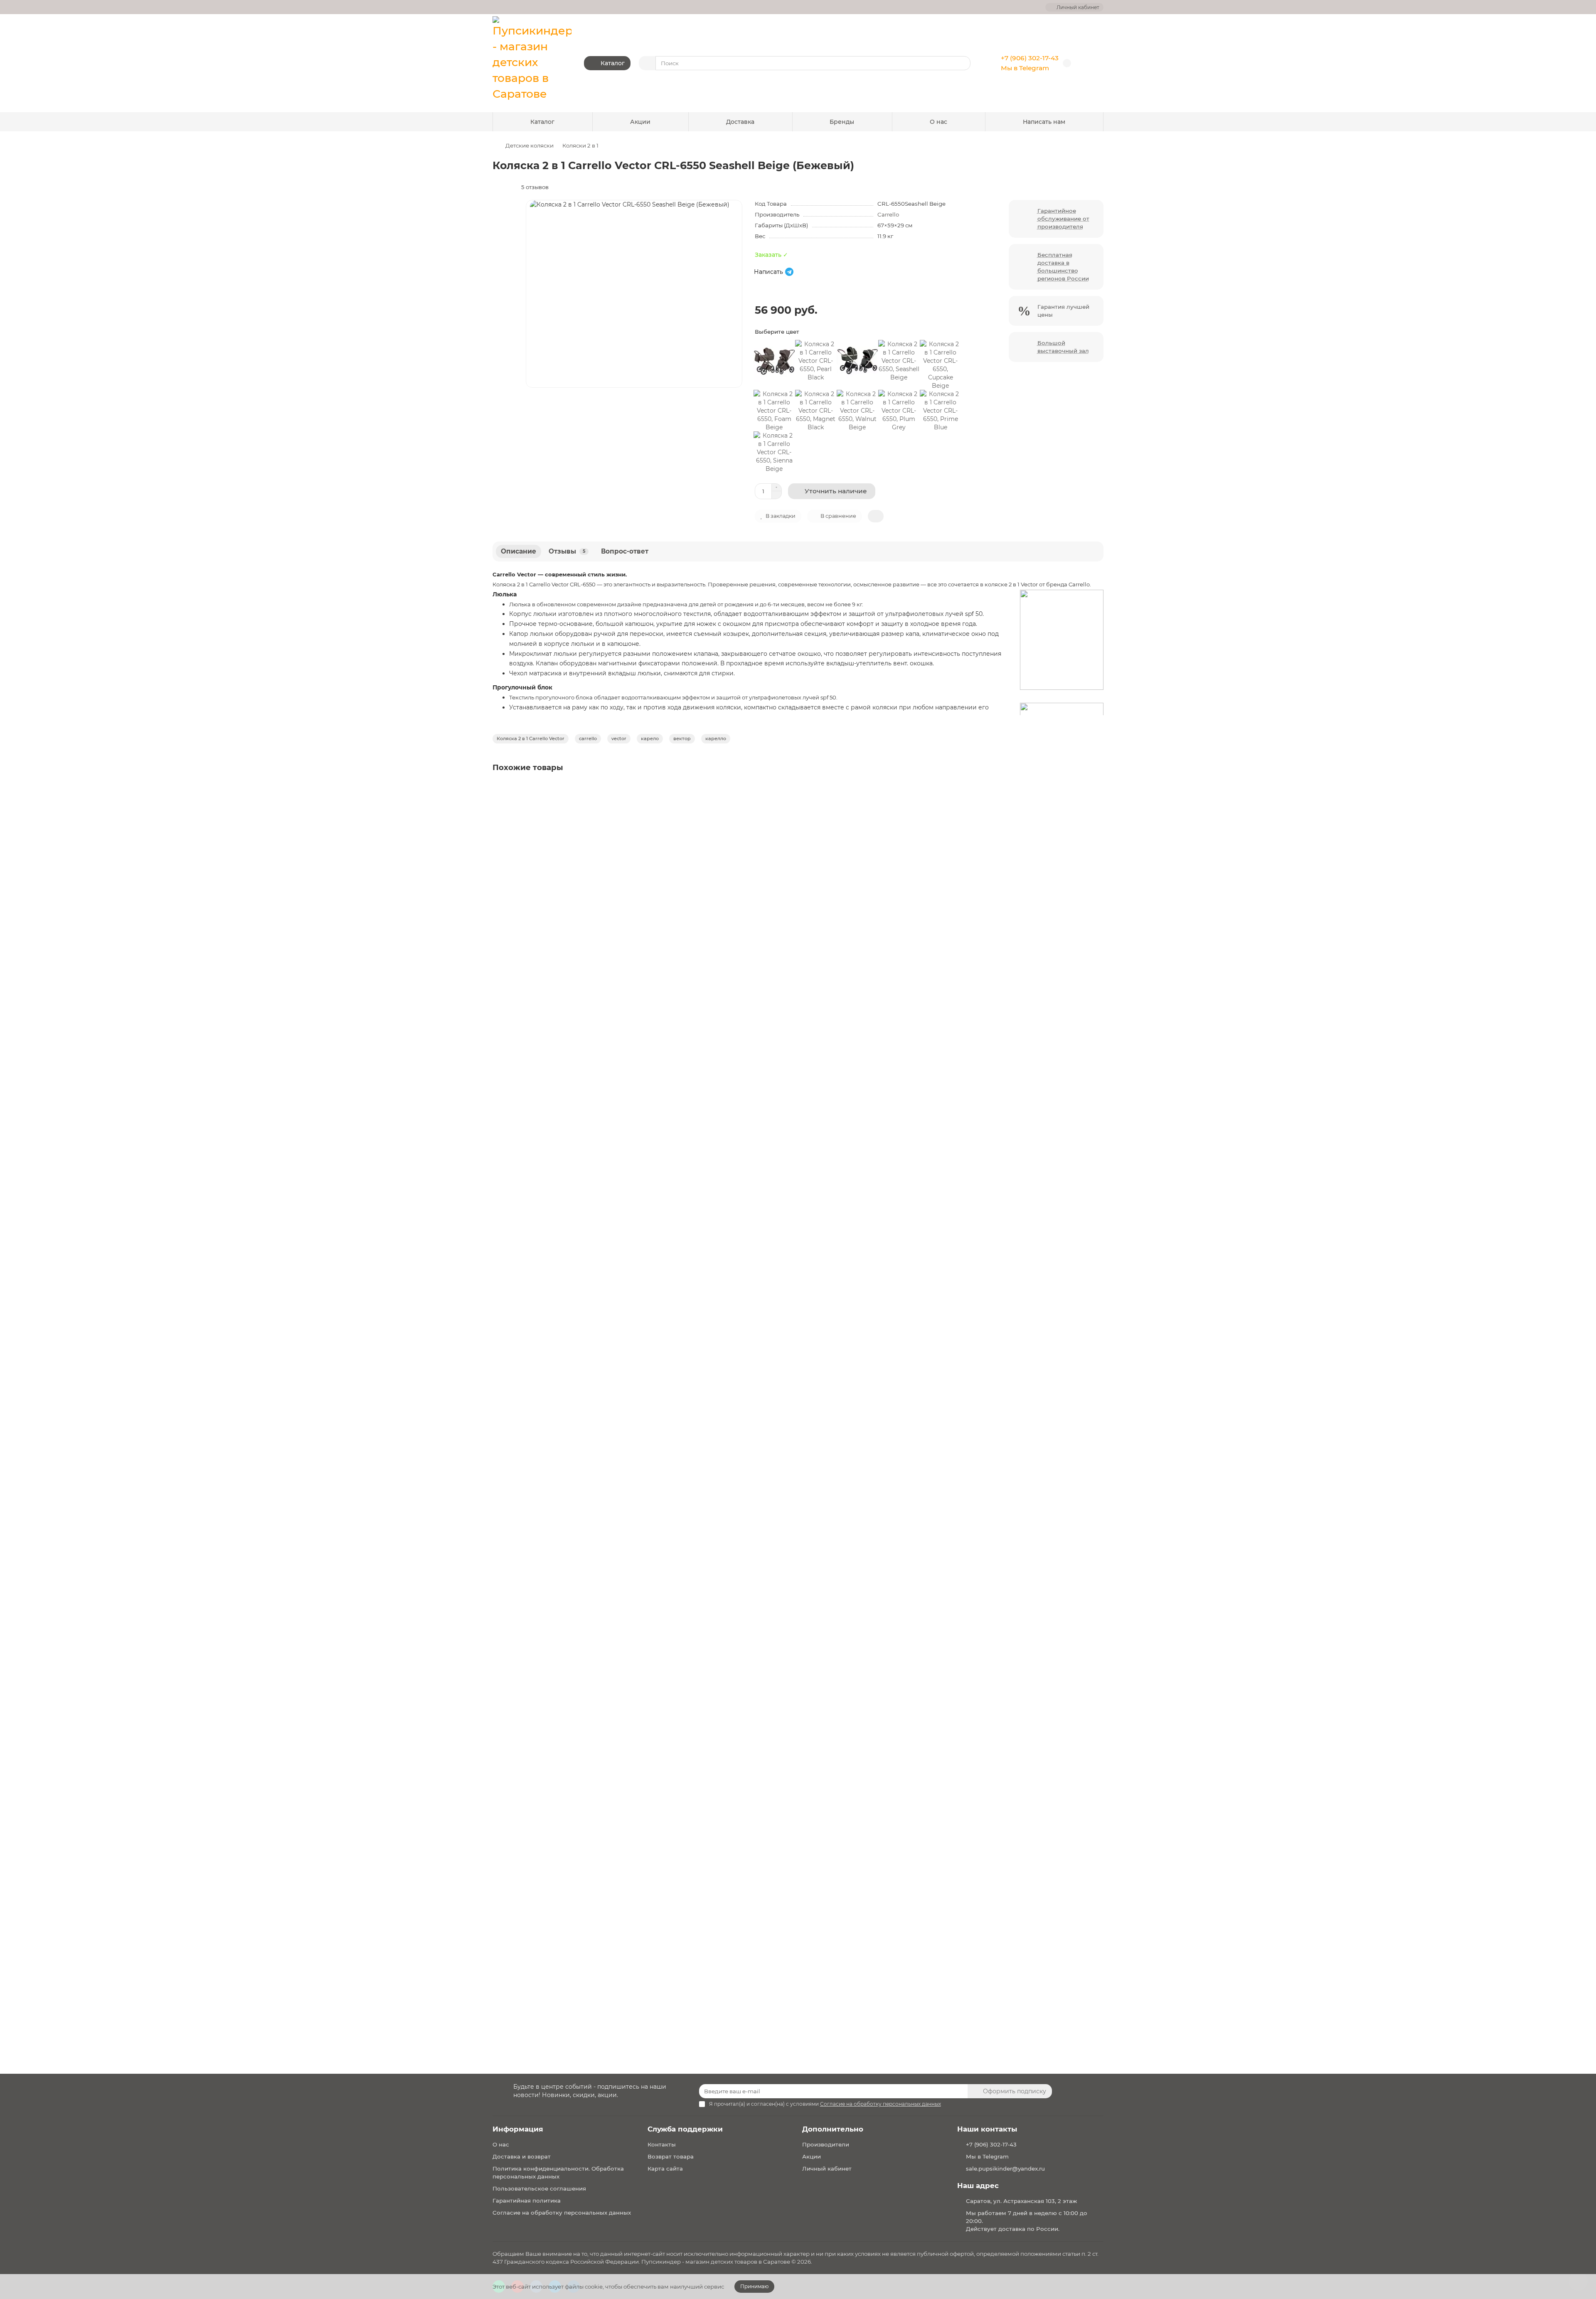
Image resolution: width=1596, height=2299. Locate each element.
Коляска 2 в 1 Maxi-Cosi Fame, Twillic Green (560, 1145)
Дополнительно (833, 2129)
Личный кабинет (827, 2169)
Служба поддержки (685, 2129)
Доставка (740, 122)
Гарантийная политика (527, 2201)
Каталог (542, 122)
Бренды (842, 122)
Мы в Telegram (1025, 68)
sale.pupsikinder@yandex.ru (1005, 2169)
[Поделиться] (876, 516)
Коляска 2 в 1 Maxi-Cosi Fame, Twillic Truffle (560, 1394)
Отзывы (567, 551)
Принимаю (754, 2286)
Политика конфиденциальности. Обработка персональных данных (558, 2172)
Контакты (662, 2144)
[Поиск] (962, 63)
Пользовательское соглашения (539, 2188)
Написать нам (1044, 122)
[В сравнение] (1096, 807)
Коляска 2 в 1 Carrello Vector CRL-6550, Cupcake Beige (577, 1643)
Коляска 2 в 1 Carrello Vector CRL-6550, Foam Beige (572, 1908)
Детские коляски (530, 145)
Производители (826, 2144)
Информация (518, 2129)
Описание (518, 551)
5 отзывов (533, 187)
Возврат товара (671, 2156)
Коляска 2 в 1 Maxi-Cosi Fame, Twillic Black (559, 896)
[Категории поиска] (647, 63)
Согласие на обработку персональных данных (562, 2213)
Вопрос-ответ (625, 551)
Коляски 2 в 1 (580, 145)
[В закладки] (1096, 790)
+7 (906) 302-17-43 (1030, 58)
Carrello (888, 214)
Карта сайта (665, 2169)
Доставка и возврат (522, 2156)
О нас (938, 122)
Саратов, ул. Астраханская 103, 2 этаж (1021, 2201)
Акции (640, 122)
